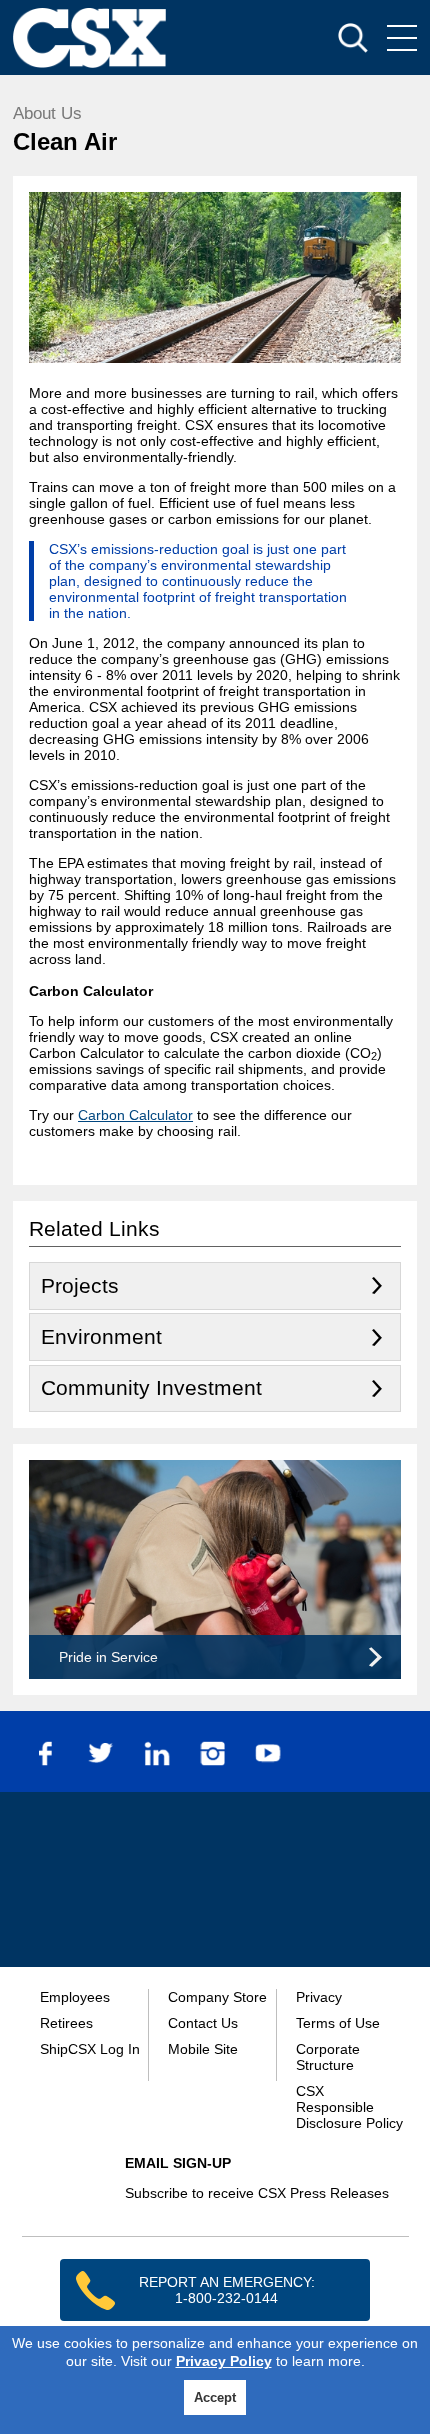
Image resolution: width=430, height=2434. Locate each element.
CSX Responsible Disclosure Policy (349, 2107)
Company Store (217, 1997)
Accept (215, 2397)
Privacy (319, 1997)
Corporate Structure (328, 2057)
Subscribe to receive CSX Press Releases (257, 2193)
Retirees (66, 2023)
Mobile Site (203, 2049)
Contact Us (203, 2023)
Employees (75, 1997)
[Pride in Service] (215, 1674)
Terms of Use (338, 2023)
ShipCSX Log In (90, 2049)
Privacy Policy (224, 2361)
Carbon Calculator (135, 1115)
